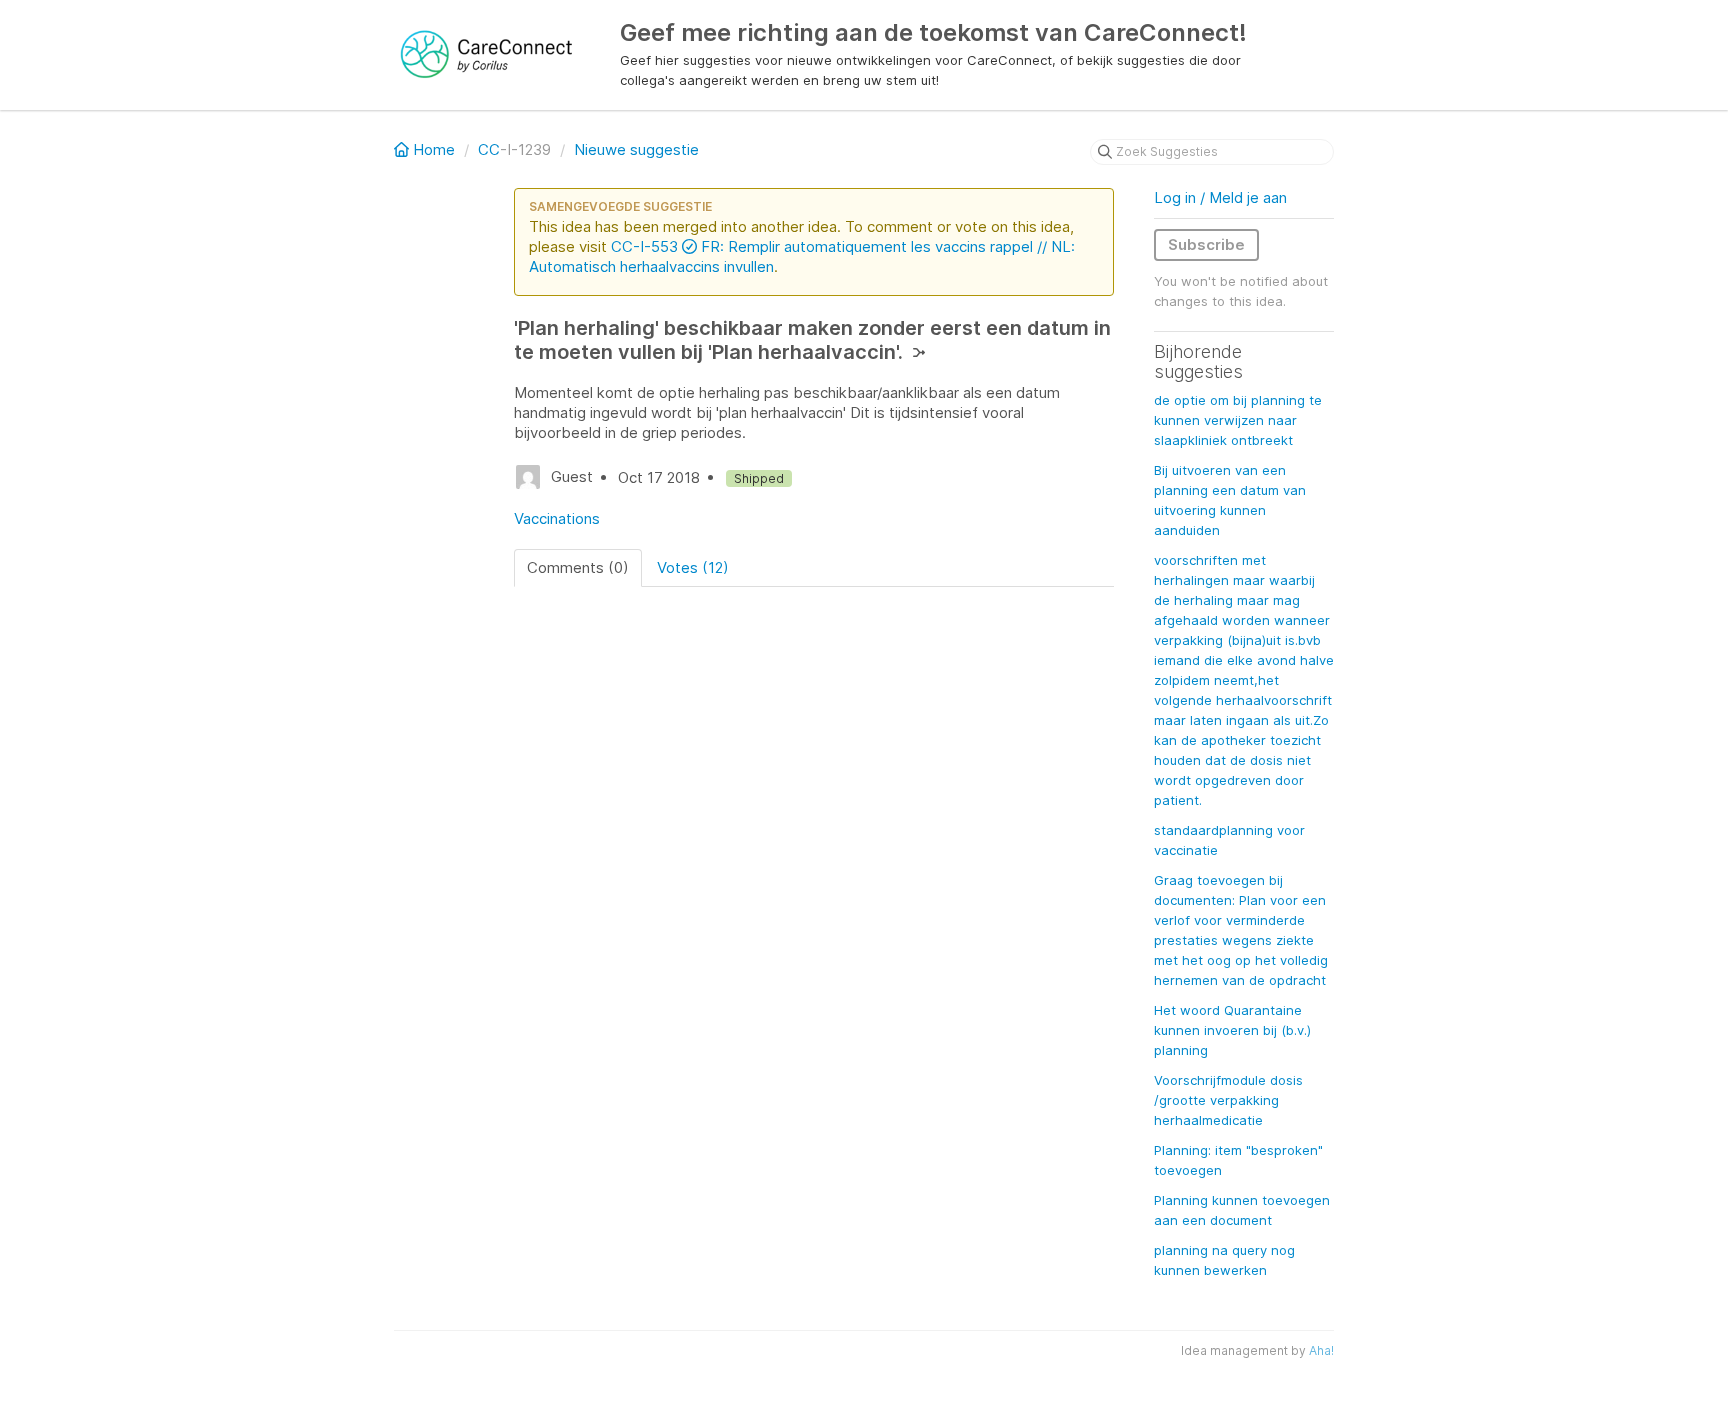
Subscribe (1206, 244)
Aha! (1321, 1350)
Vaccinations (557, 518)
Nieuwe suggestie (636, 149)
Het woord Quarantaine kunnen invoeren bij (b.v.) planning (1232, 1030)
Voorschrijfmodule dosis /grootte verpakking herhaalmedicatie (1228, 1100)
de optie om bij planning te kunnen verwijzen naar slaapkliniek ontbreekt (1238, 420)
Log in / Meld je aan (1220, 197)
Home (434, 149)
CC (489, 149)
